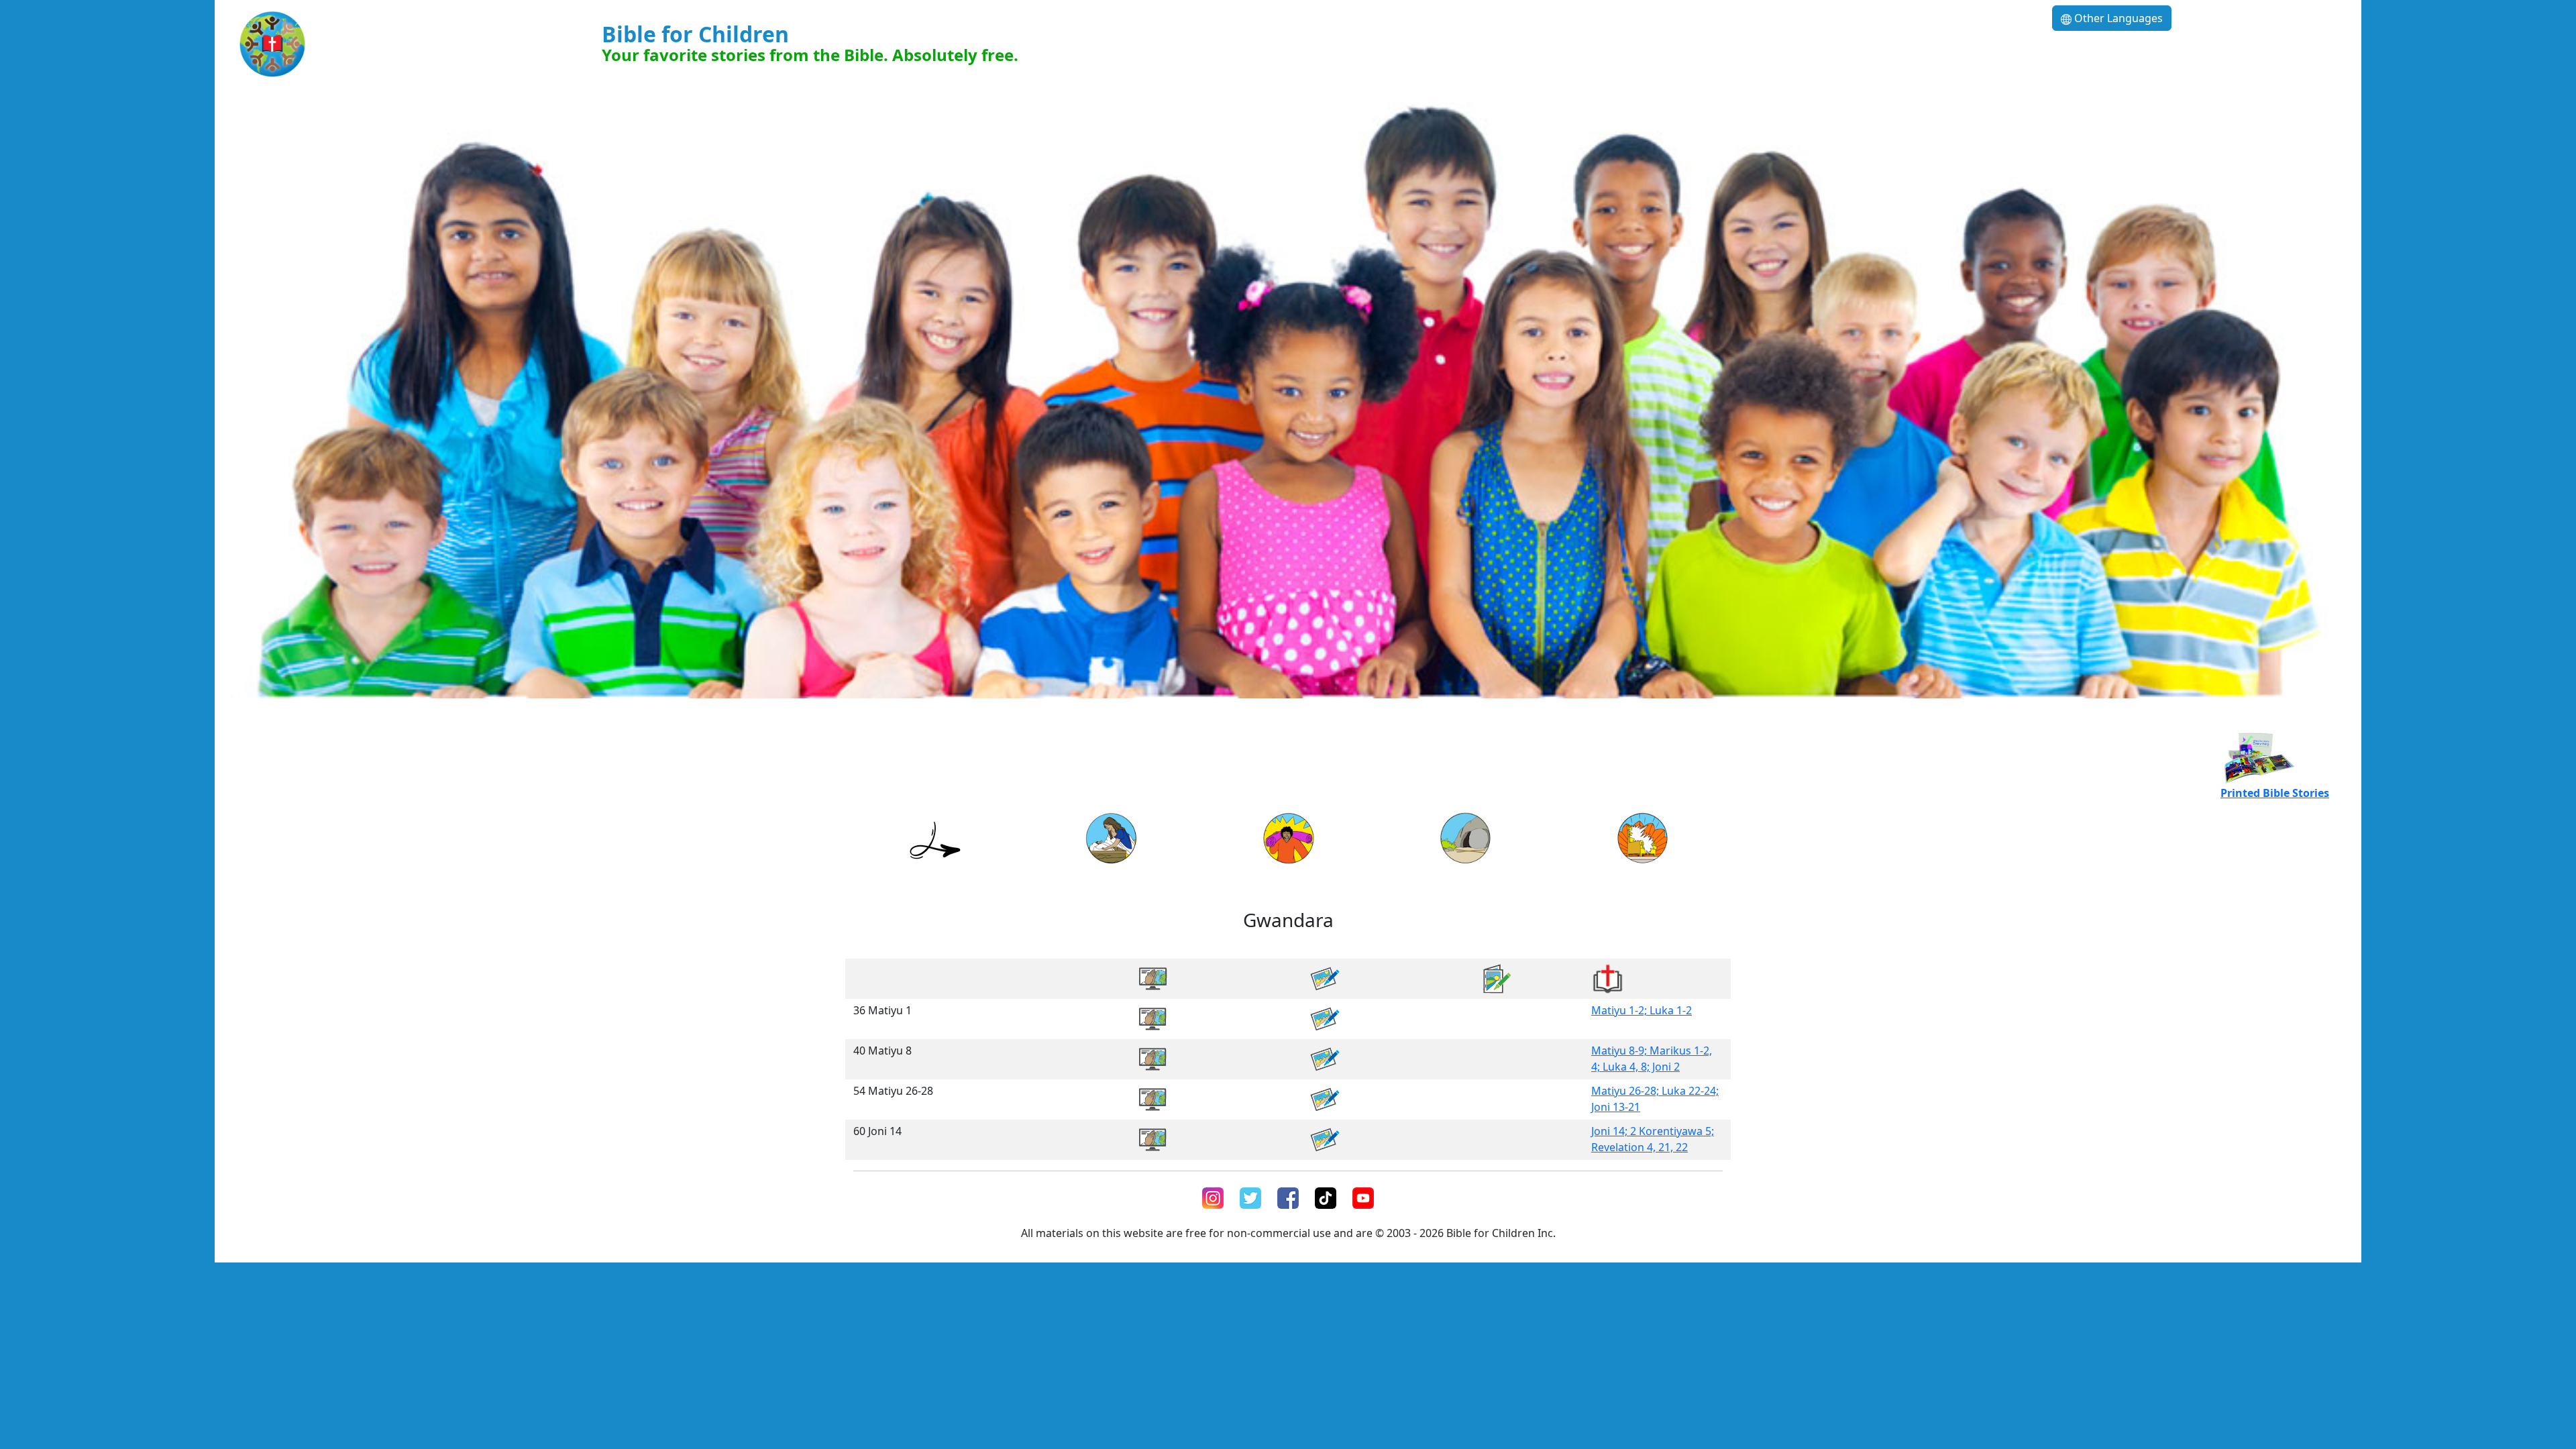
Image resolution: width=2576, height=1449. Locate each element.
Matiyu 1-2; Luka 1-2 (1642, 1010)
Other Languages (2117, 18)
